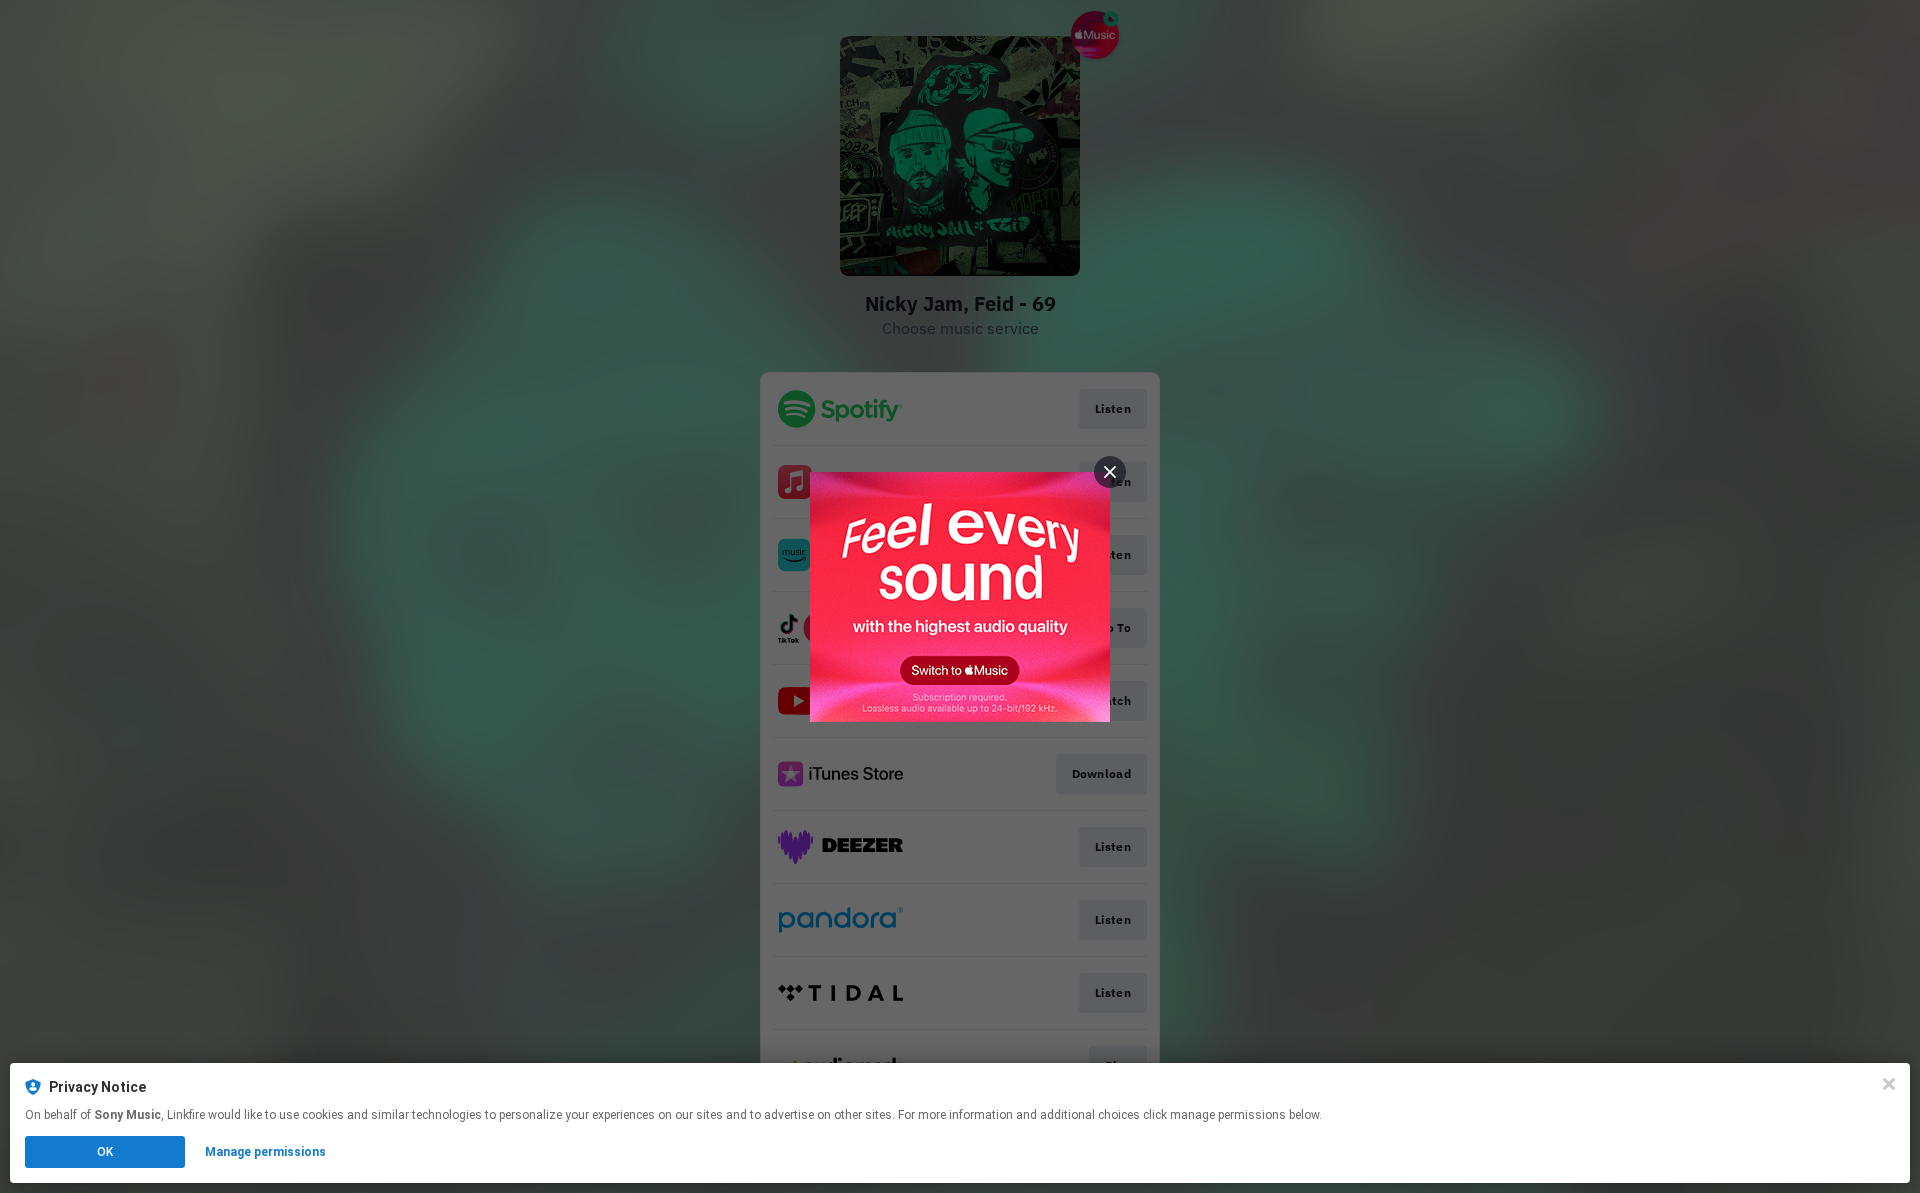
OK (105, 1152)
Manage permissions (265, 1152)
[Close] (1889, 1084)
